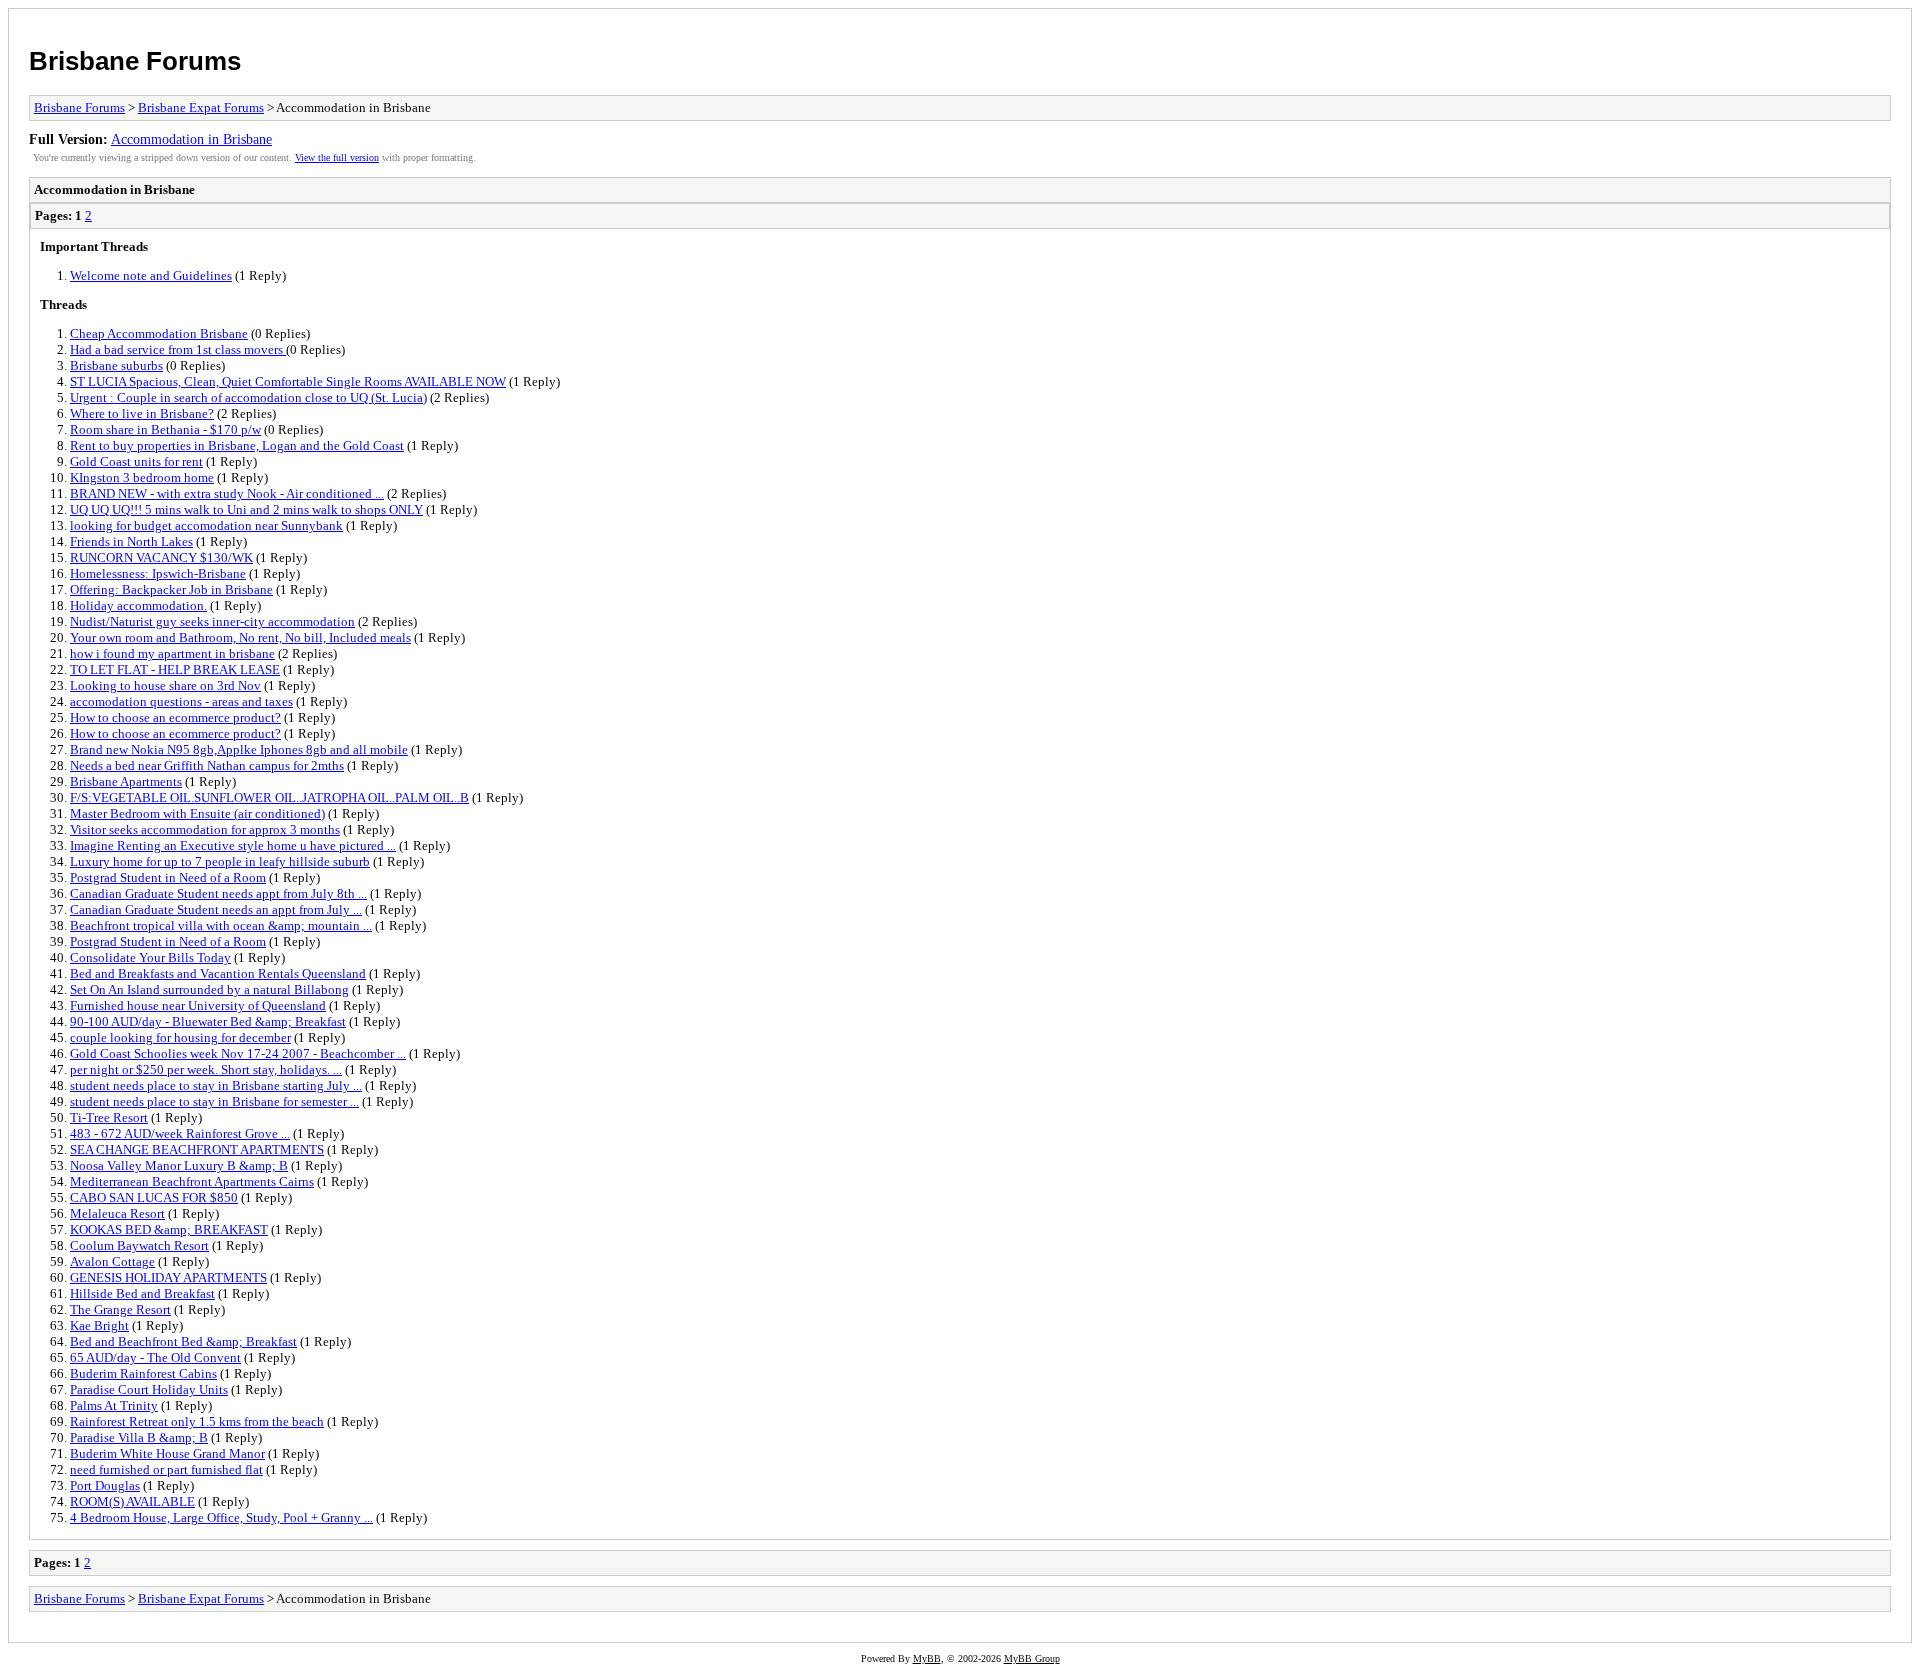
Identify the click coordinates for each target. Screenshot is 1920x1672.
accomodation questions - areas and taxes (181, 701)
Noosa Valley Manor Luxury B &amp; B (179, 1165)
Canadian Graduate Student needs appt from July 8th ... (218, 893)
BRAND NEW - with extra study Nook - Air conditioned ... (227, 493)
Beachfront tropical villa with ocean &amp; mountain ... (221, 925)
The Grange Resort (120, 1309)
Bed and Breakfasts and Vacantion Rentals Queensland (218, 973)
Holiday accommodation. (138, 605)
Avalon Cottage (112, 1261)
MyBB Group (1032, 1658)
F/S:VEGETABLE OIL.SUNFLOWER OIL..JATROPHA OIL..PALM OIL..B (269, 797)
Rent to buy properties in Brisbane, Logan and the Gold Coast (237, 445)
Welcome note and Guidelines (151, 275)
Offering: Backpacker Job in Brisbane (171, 589)
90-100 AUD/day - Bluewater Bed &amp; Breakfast (208, 1021)
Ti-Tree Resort (109, 1117)
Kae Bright (99, 1325)
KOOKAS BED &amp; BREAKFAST (169, 1229)
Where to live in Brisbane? (142, 413)
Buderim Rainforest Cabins (143, 1373)
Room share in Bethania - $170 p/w (165, 429)
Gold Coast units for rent (136, 461)
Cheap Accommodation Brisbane (159, 333)
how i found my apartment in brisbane (172, 653)
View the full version (337, 157)
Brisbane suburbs (116, 365)
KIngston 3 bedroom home (142, 477)
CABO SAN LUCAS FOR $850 (154, 1197)
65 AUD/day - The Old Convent (155, 1357)
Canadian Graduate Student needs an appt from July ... (216, 909)
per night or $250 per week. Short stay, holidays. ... (206, 1069)
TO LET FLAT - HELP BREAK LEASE (175, 669)
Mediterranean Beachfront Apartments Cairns (192, 1181)
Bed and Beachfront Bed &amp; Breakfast (183, 1341)
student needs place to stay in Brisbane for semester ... (214, 1101)
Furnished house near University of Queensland (198, 1005)
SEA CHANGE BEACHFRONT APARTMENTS (197, 1149)
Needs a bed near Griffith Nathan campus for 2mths (207, 765)
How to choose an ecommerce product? (175, 717)
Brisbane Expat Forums (201, 107)
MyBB (927, 1658)
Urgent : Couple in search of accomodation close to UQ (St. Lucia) (248, 397)
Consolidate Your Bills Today (150, 957)
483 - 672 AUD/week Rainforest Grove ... (180, 1133)
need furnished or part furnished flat (166, 1469)
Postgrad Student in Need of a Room (168, 877)
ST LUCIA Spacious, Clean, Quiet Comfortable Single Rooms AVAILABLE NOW (288, 381)
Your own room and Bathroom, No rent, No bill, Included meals (240, 637)
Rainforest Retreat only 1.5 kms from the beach (197, 1421)
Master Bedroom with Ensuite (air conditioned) (197, 813)
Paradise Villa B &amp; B (139, 1437)
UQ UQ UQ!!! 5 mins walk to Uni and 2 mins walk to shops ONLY (246, 509)
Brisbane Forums (135, 61)
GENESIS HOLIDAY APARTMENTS (168, 1277)
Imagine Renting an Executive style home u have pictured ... (233, 845)
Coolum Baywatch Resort (139, 1245)
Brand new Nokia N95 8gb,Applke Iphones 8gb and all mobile (239, 749)
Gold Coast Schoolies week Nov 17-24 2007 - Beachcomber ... (238, 1053)
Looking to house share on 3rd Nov (165, 685)
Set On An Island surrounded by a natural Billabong (209, 989)
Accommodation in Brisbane (191, 139)
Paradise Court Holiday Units (149, 1389)
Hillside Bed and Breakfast (142, 1293)
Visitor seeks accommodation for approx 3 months (205, 829)
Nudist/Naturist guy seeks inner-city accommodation (212, 621)
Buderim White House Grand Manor (167, 1453)
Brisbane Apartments (126, 781)
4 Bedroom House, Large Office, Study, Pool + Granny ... (221, 1517)
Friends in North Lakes (131, 541)
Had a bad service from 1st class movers (178, 349)
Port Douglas (105, 1485)
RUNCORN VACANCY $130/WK (161, 557)
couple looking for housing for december (180, 1037)
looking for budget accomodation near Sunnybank (206, 525)
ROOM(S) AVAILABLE (132, 1501)
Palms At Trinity (114, 1405)
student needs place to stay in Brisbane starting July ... (216, 1085)
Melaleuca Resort (117, 1213)
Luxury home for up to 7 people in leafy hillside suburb (220, 861)
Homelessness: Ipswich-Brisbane (158, 573)
